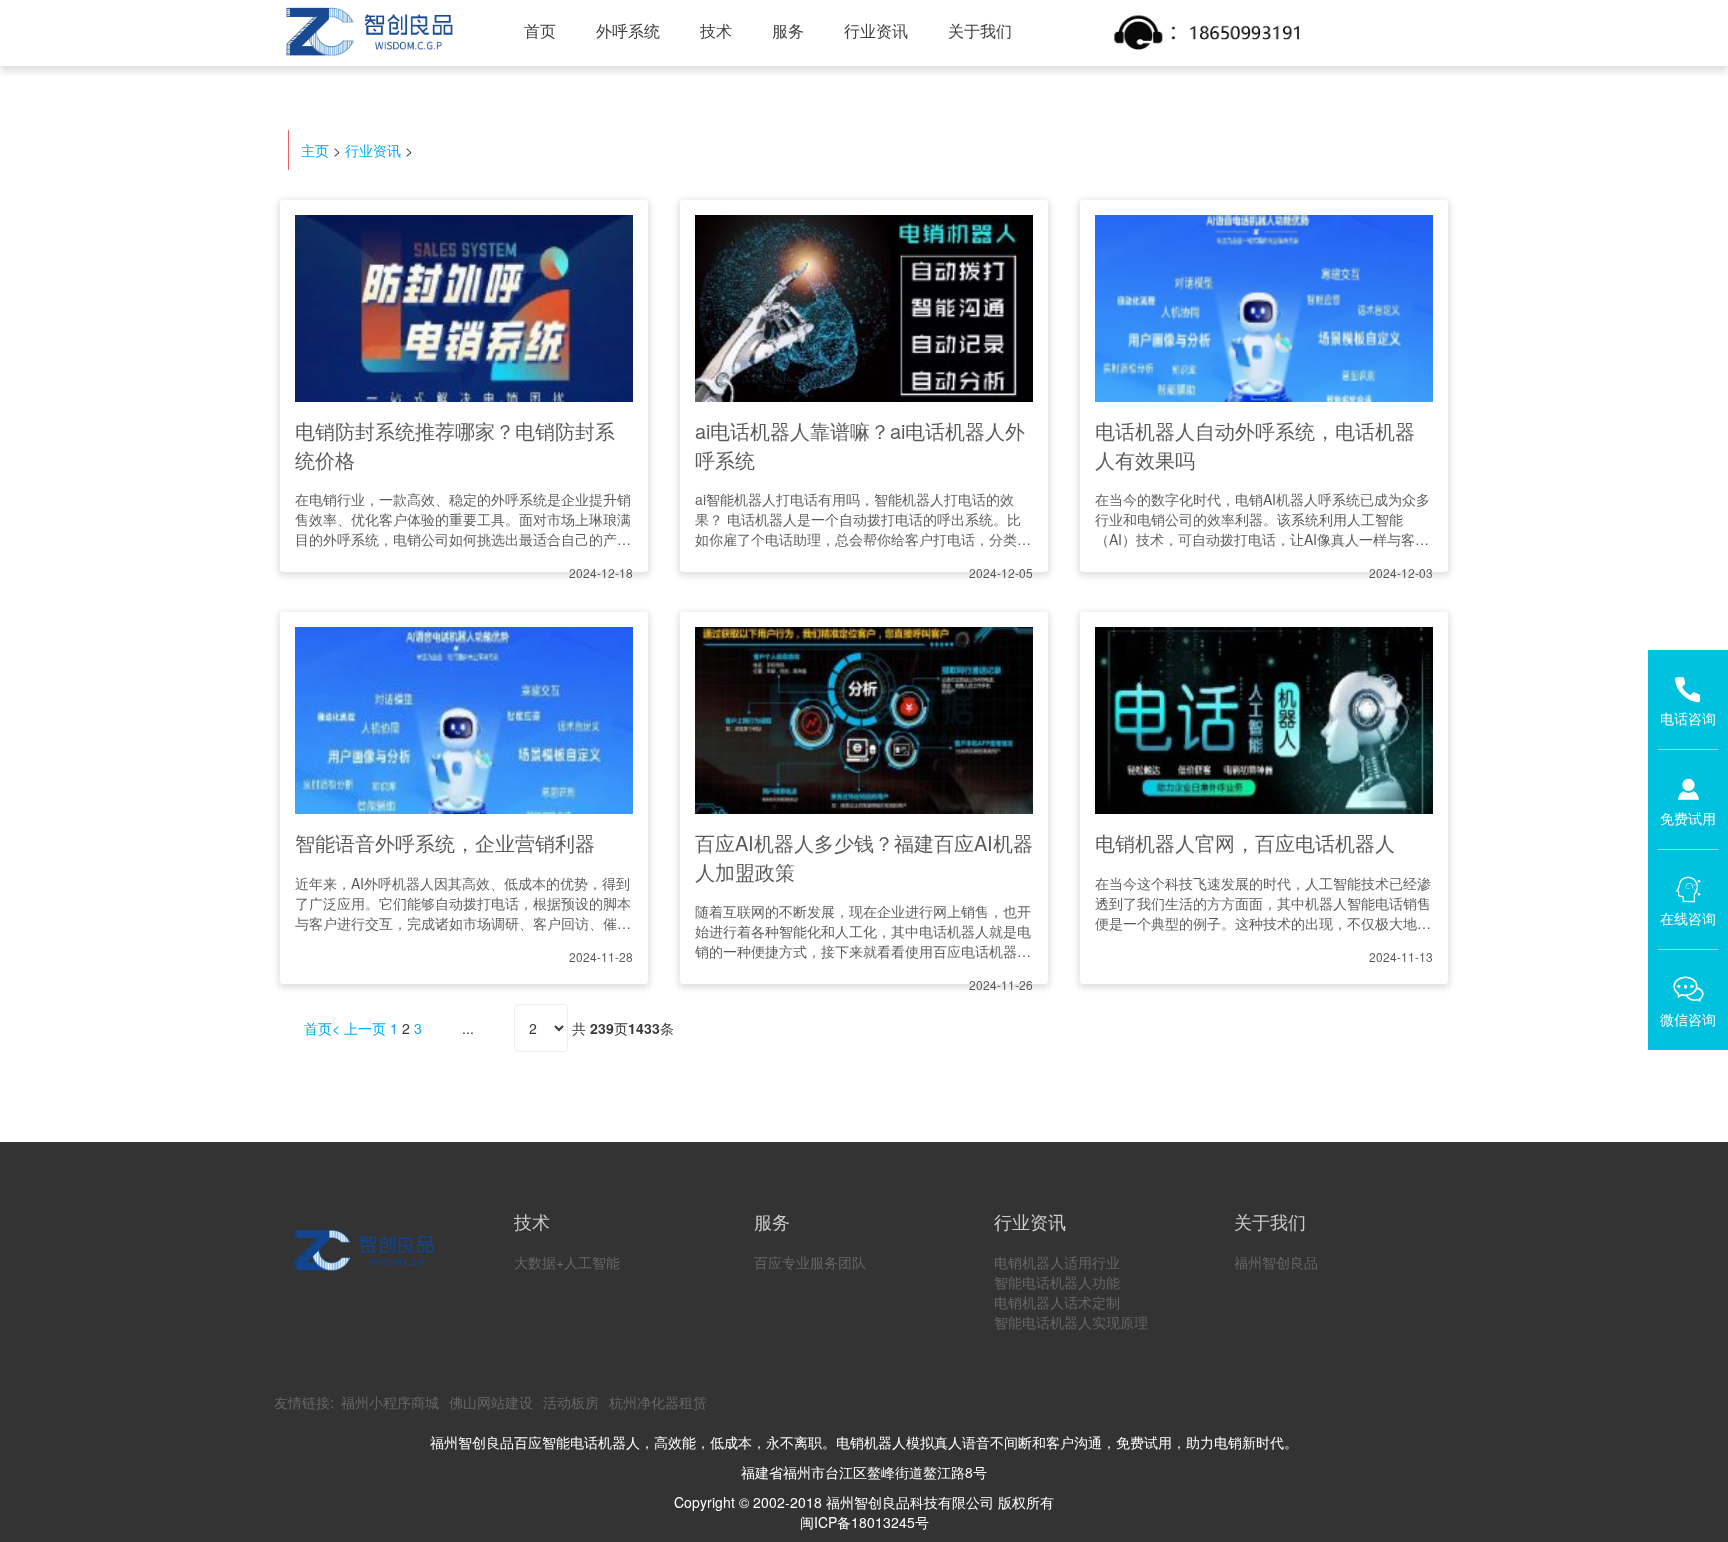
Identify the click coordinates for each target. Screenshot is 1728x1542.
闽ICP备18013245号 (864, 1522)
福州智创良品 (1276, 1262)
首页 (540, 30)
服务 (788, 30)
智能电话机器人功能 (1057, 1282)
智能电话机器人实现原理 (1071, 1322)
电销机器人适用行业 (1057, 1262)
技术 (716, 30)
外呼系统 (628, 30)
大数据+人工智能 (567, 1262)
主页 (315, 150)
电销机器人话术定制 (1057, 1302)
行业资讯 (876, 30)
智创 (368, 32)
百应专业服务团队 (810, 1262)
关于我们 (980, 30)
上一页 (365, 1028)
